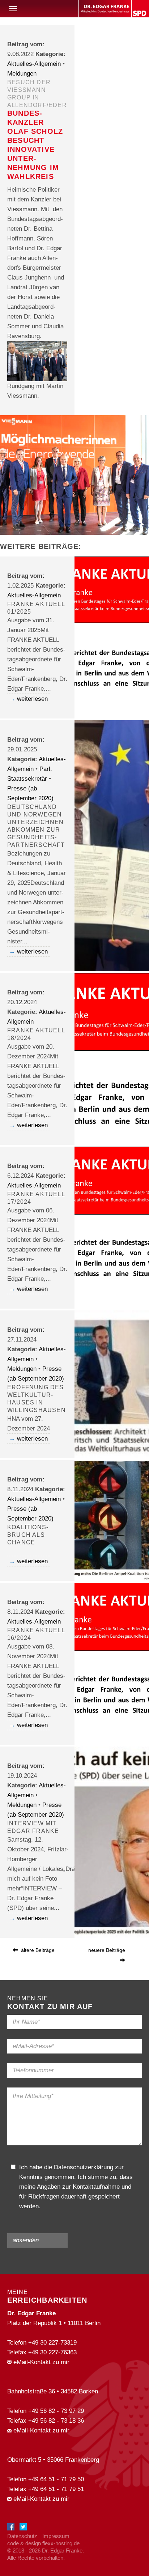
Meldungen (22, 74)
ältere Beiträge (37, 1950)
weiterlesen (32, 699)
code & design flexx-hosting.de (43, 2543)
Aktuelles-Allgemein (34, 64)
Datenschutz (22, 2536)
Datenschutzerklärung (84, 2167)
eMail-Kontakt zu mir (41, 2362)
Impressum (56, 2536)
